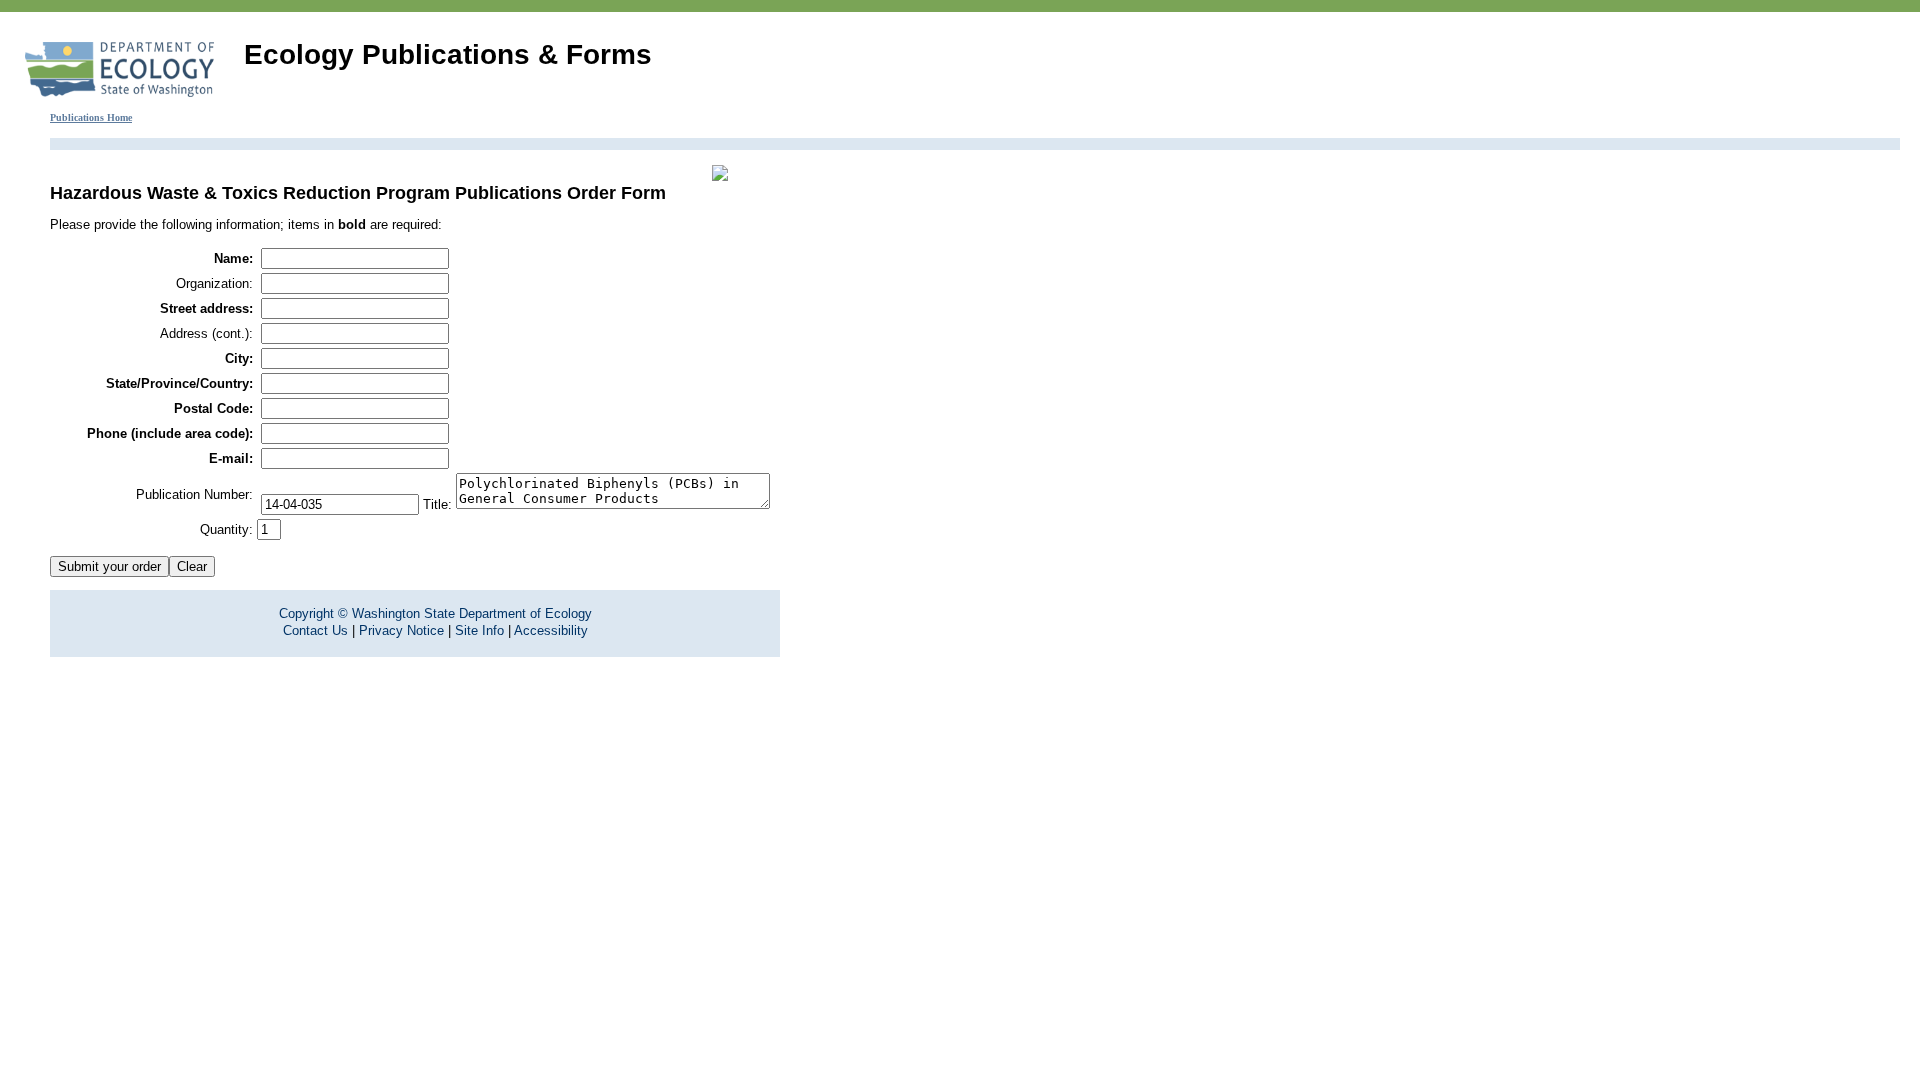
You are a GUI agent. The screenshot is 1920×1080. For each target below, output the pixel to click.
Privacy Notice (401, 630)
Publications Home (91, 117)
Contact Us (315, 630)
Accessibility (551, 630)
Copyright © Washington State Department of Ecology (435, 613)
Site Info (479, 630)
